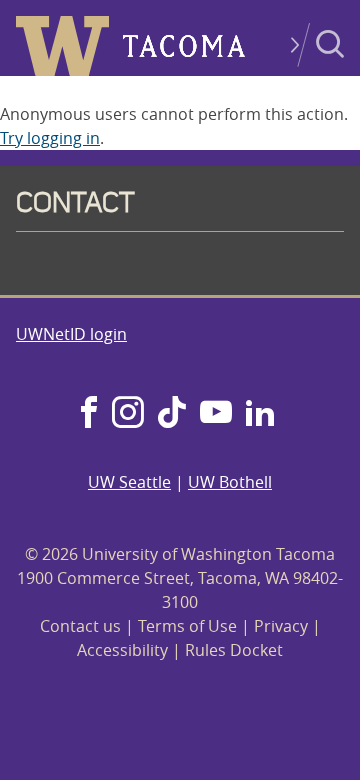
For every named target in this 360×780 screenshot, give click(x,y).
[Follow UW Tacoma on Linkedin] (260, 414)
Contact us (80, 626)
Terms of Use (187, 626)
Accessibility (122, 650)
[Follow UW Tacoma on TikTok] (172, 414)
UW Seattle (129, 482)
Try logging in (50, 138)
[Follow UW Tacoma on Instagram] (127, 414)
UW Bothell (230, 482)
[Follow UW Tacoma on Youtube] (216, 414)
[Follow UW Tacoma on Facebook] (89, 414)
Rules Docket (234, 650)
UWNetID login (71, 334)
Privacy (281, 626)
